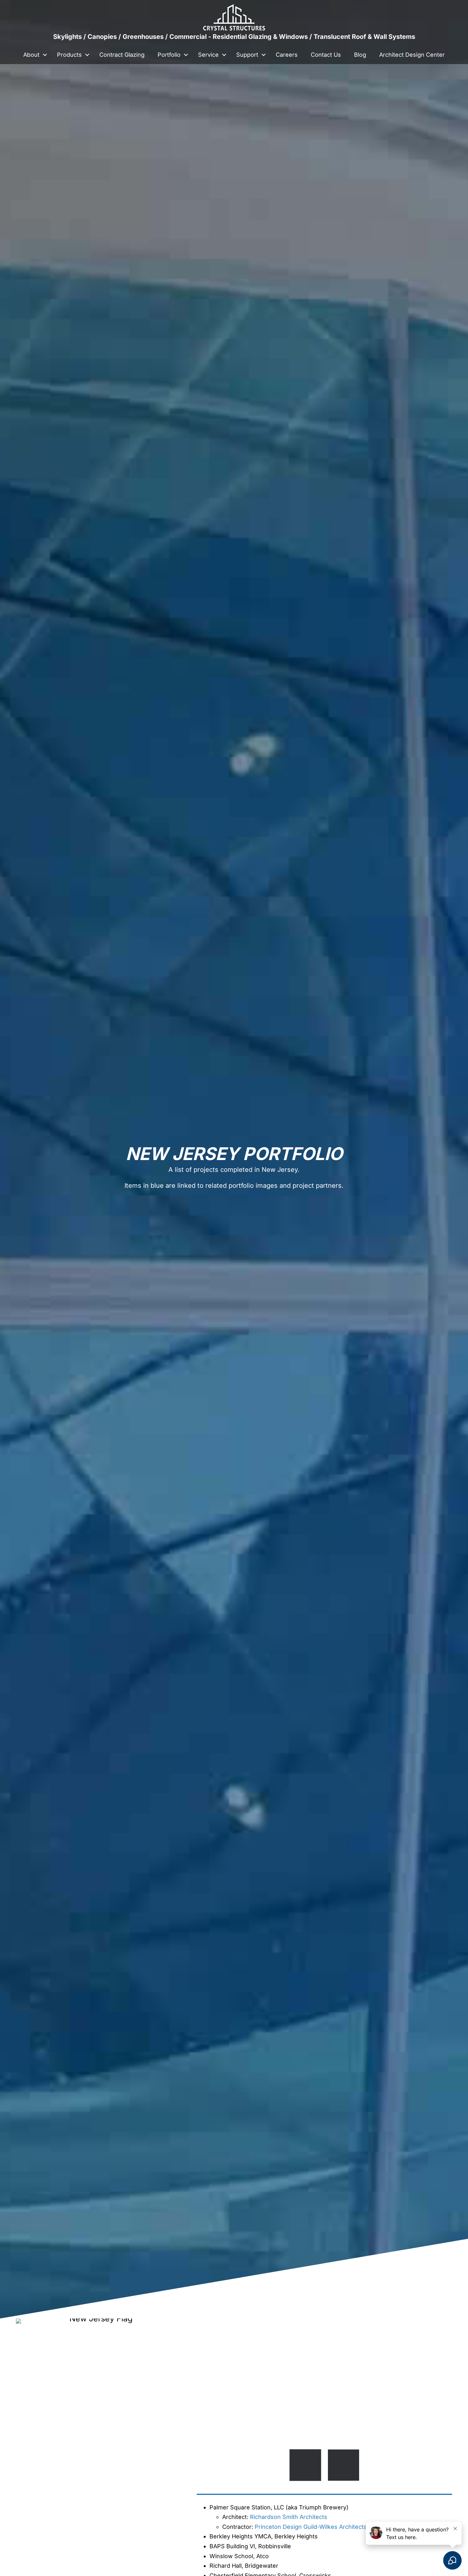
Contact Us (326, 55)
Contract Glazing (122, 55)
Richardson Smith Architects (289, 2517)
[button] (45, 55)
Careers (287, 55)
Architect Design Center (412, 55)
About (31, 55)
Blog (360, 55)
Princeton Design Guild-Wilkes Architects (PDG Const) (329, 2527)
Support (247, 55)
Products (69, 55)
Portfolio (169, 55)
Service (208, 55)
